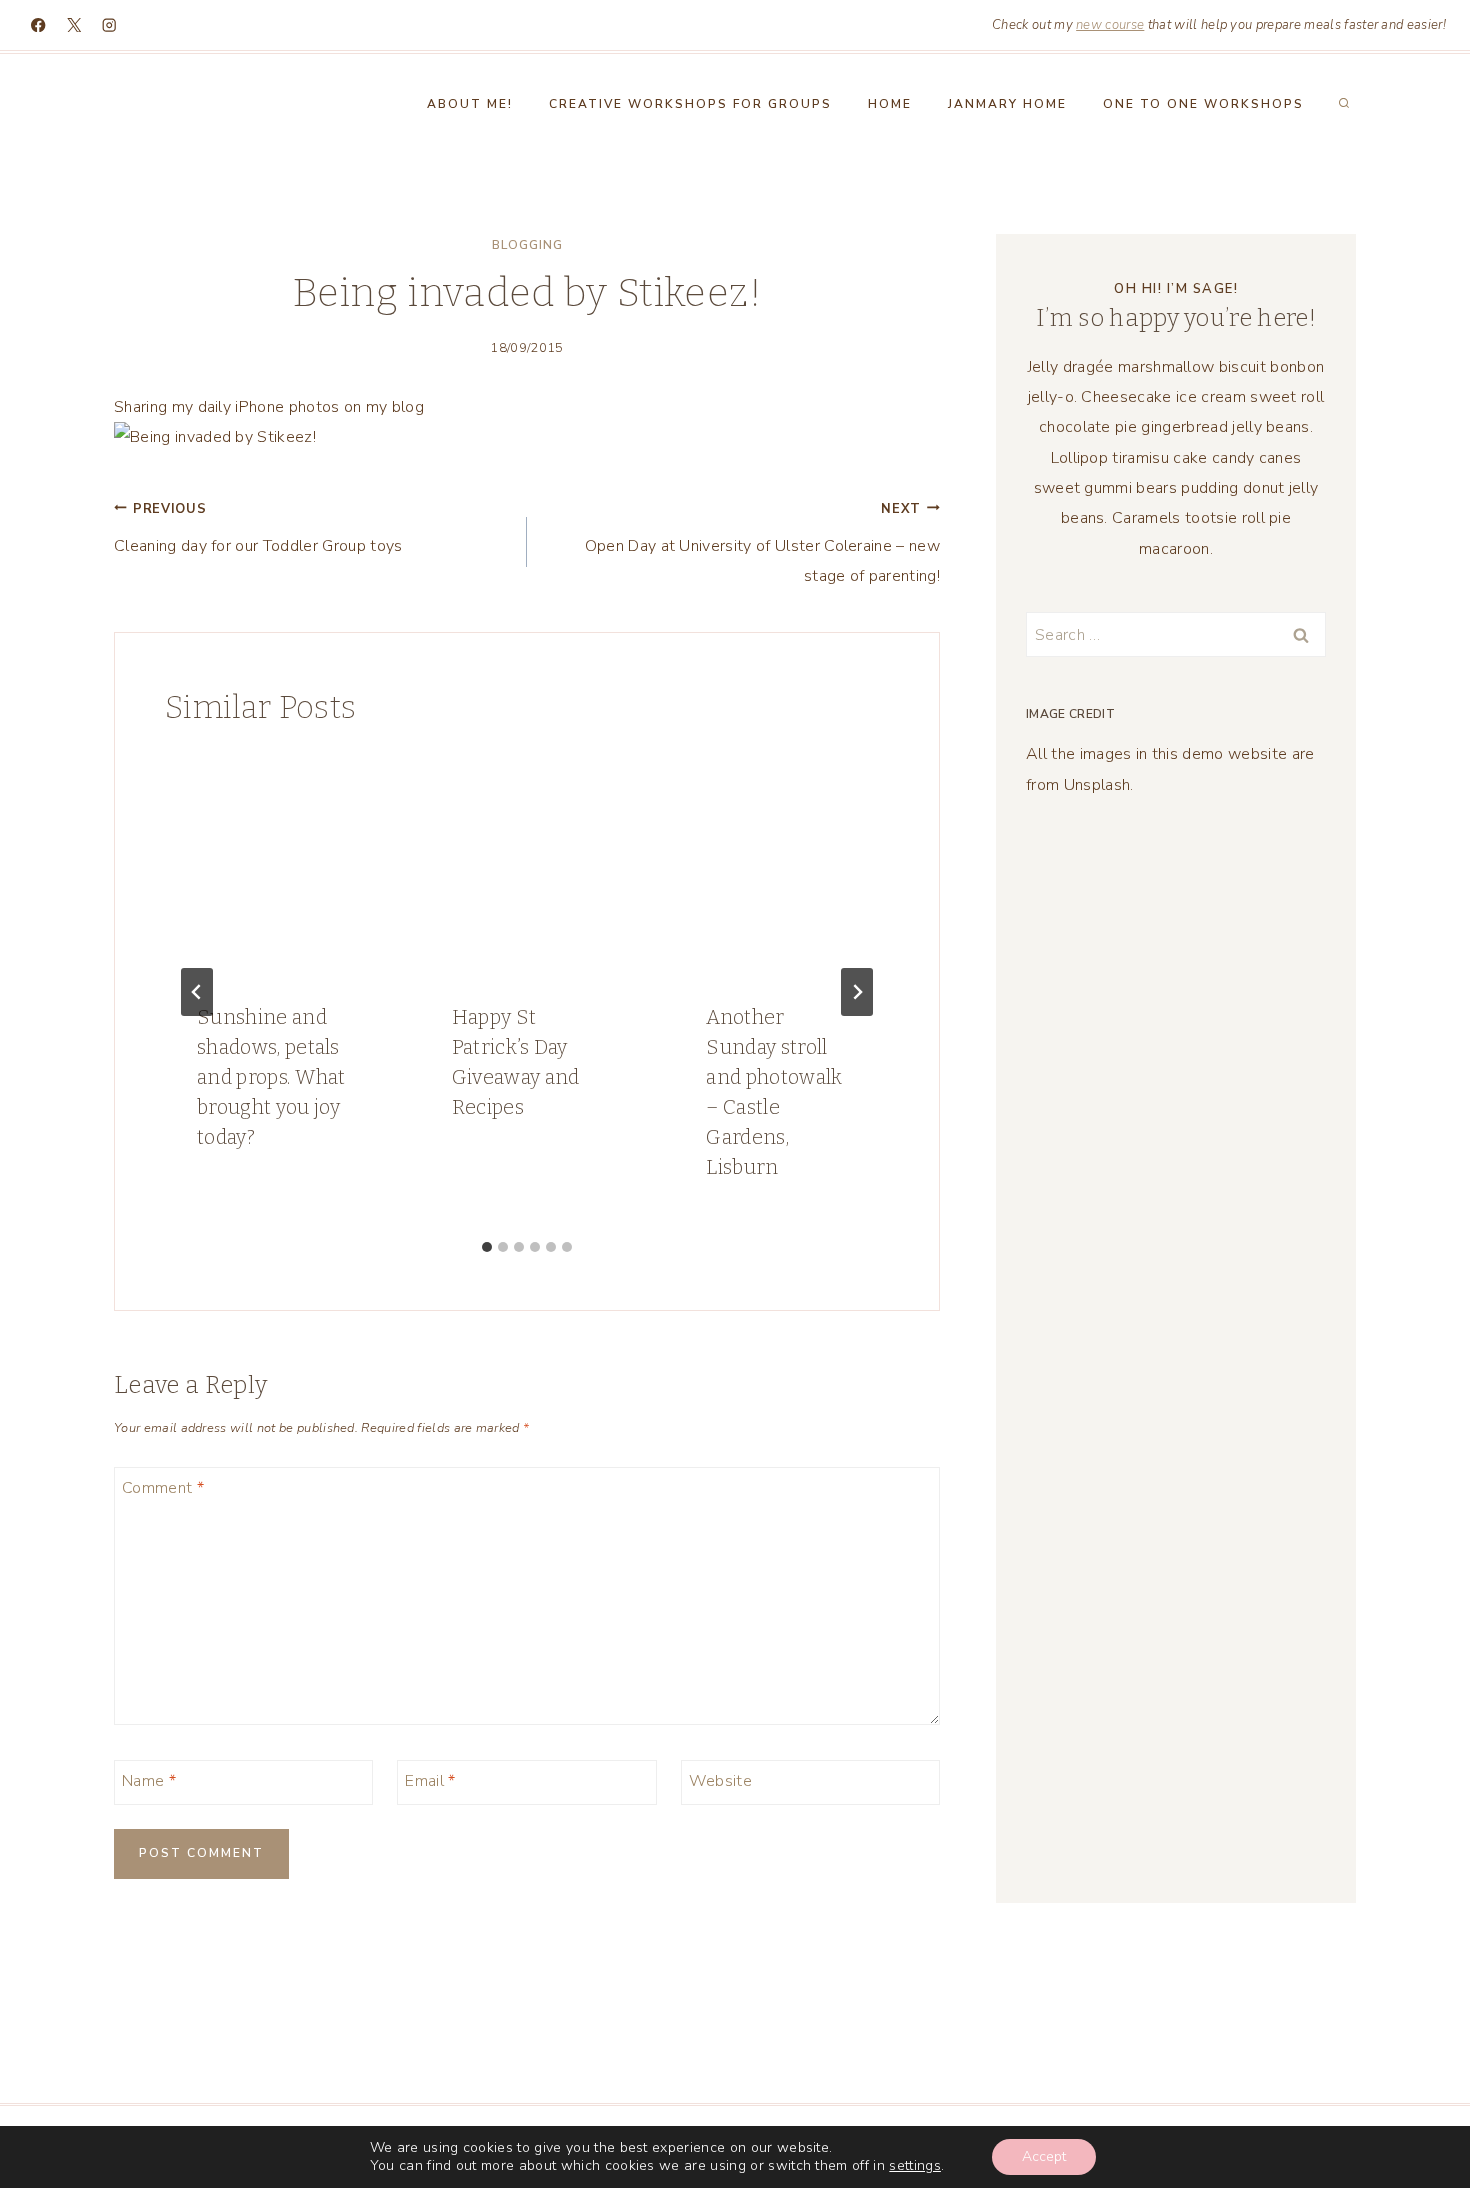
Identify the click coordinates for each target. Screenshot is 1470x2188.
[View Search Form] (1344, 104)
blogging (527, 245)
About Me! (470, 104)
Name (149, 1781)
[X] (74, 25)
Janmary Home (1007, 104)
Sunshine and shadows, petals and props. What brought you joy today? (271, 1077)
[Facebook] (38, 25)
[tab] (487, 1247)
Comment (163, 1488)
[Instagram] (109, 25)
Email (430, 1781)
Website (720, 1781)
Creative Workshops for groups (690, 104)
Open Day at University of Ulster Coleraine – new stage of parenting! (762, 544)
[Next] (857, 992)
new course (1110, 25)
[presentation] (272, 862)
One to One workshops (1203, 104)
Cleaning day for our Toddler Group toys (258, 528)
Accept (1044, 2156)
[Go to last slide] (197, 992)
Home (890, 104)
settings (915, 2166)
